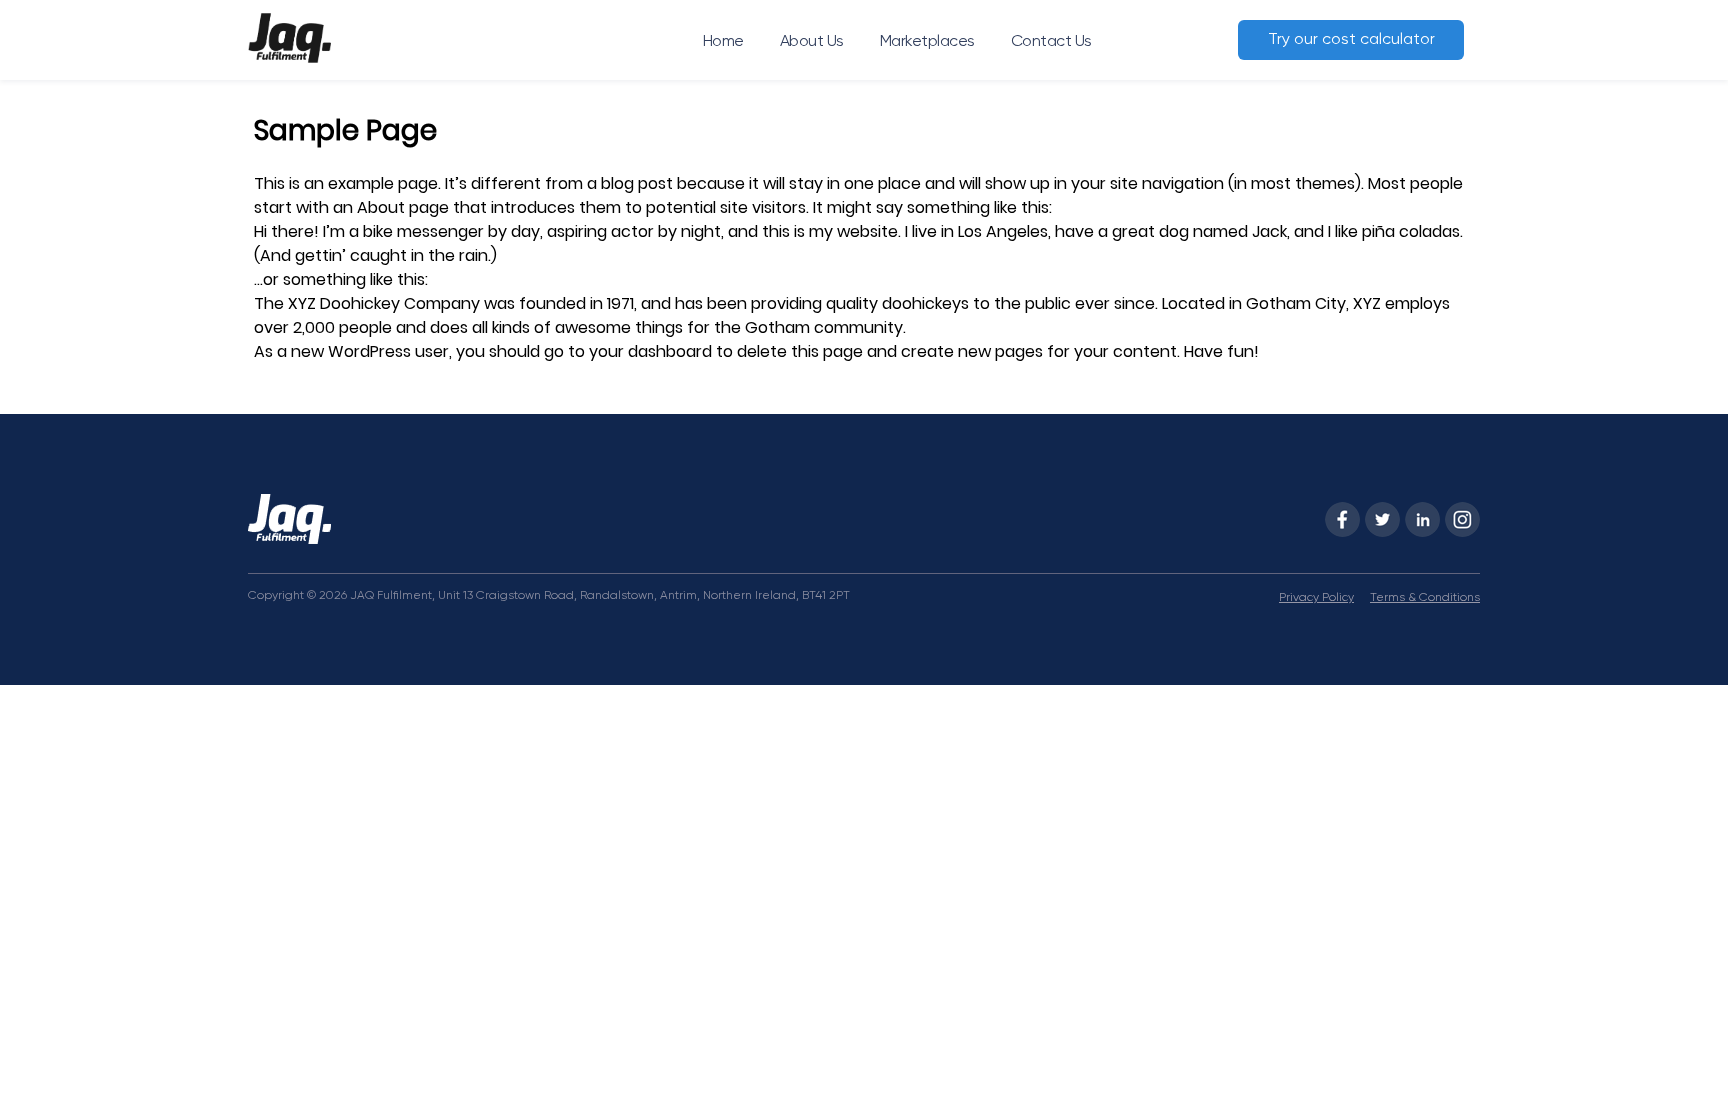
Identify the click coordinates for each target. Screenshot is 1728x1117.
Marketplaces (927, 42)
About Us (812, 42)
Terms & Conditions (1425, 598)
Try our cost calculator (1351, 40)
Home (723, 42)
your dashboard (650, 351)
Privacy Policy (1316, 598)
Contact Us (1051, 42)
